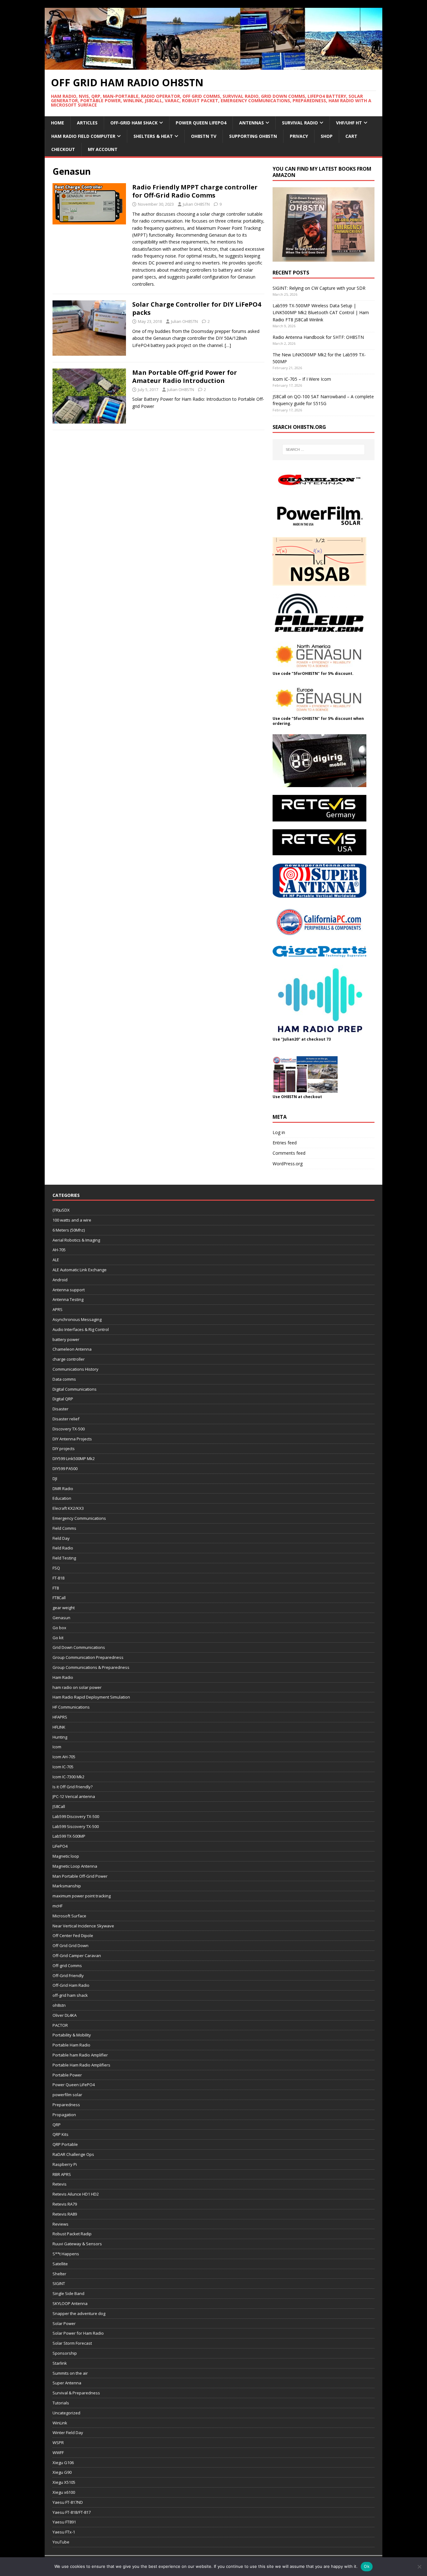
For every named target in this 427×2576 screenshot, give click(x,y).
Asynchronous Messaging (77, 1319)
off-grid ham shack (70, 1995)
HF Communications (71, 1707)
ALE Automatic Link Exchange (80, 1270)
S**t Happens (66, 2254)
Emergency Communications (79, 1518)
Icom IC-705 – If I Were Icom (302, 379)
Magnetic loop (66, 1856)
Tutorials (61, 2403)
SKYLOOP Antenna (70, 2303)
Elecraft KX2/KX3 (68, 1508)
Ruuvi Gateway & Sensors (77, 2244)
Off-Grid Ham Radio (71, 1985)
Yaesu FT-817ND (68, 2502)
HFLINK (59, 1727)
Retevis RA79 (65, 2204)
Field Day (61, 1538)
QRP (57, 2125)
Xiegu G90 (62, 2472)
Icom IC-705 (63, 1767)
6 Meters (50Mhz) (69, 1230)
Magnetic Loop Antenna (75, 1866)
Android (60, 1280)
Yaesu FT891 (64, 2522)
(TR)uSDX (61, 1210)
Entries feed (285, 1143)
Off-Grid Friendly (68, 1976)
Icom (57, 1747)
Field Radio (63, 1548)
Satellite (60, 2264)
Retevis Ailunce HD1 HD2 (76, 2194)
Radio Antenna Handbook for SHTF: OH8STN (318, 337)
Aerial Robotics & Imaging (76, 1240)
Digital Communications (75, 1389)
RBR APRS (62, 2174)
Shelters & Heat (153, 136)
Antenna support (69, 1290)
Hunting (60, 1737)
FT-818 (58, 1578)
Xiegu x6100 (64, 2492)
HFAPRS (60, 1717)
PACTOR (60, 2025)
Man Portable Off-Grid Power (80, 1876)
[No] (419, 2567)
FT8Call (59, 1598)
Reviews (60, 2224)
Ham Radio (63, 1677)
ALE (56, 1260)
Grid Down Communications (79, 1647)
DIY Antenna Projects (72, 1439)
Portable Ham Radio (71, 2045)
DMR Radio (63, 1489)
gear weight (64, 1608)
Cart (351, 136)
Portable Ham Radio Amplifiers (81, 2065)
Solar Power (64, 2323)
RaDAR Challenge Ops (73, 2154)
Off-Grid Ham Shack (134, 123)
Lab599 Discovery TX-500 (76, 1816)
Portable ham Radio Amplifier (80, 2055)
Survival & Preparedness (76, 2393)
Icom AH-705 (64, 1757)
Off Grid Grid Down (70, 1946)
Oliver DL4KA (65, 2015)
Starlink (60, 2363)
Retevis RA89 (65, 2214)
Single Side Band (68, 2293)
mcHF (58, 1906)
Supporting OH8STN (253, 136)
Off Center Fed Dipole (73, 1936)
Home (58, 123)
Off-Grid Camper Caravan (77, 1956)
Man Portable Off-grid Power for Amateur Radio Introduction (185, 377)
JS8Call (59, 1806)
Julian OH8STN (196, 204)
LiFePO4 (60, 1846)
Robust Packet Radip (72, 2234)
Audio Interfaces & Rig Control (81, 1329)
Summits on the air (70, 2373)
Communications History (75, 1369)
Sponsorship (65, 2353)
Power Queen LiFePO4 (201, 123)
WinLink (60, 2423)
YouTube (61, 2542)
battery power (66, 1339)
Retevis (60, 2184)
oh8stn (59, 2005)
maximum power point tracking (82, 1896)
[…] (228, 345)
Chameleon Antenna (72, 1349)
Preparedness (66, 2105)
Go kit (58, 1638)
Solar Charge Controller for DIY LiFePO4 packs (197, 308)
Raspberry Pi (65, 2164)
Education (62, 1498)
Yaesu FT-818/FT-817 (72, 2512)
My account (103, 149)
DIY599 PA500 (65, 1469)
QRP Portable (65, 2144)
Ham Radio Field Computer (83, 136)
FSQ (56, 1568)
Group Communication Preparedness (88, 1657)
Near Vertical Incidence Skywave (83, 1926)
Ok (367, 2566)
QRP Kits (60, 2134)
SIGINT (59, 2283)
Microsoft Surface (69, 1916)
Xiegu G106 (63, 2463)
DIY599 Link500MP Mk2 (74, 1459)
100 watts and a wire (72, 1220)
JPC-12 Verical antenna (74, 1796)
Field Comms (64, 1528)
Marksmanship (67, 1886)
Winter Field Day (68, 2433)
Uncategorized (66, 2413)
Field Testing (64, 1558)
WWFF (58, 2453)
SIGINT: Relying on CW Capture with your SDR (319, 288)
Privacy (299, 136)
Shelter (59, 2274)
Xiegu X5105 (64, 2482)
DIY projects (64, 1449)
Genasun (61, 1618)
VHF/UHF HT (349, 123)
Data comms (64, 1379)
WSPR (58, 2443)
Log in (279, 1132)
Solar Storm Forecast (72, 2343)
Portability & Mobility (72, 2035)
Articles (87, 123)
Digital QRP (63, 1399)
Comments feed (289, 1153)
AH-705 (59, 1250)
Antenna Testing (68, 1299)
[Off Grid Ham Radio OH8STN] (213, 66)
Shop (327, 136)
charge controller (69, 1359)
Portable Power (67, 2075)
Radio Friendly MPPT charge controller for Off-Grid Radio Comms (195, 191)
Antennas (251, 123)
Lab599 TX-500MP (69, 1836)
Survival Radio (300, 123)
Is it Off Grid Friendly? (73, 1787)
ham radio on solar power (77, 1687)
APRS (58, 1309)
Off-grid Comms (67, 1966)
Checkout (63, 149)
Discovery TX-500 (69, 1429)
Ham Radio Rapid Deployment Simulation (91, 1697)
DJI (55, 1479)
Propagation (64, 2115)
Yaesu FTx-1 (64, 2532)
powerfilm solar (67, 2095)
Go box (59, 1628)
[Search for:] (324, 449)
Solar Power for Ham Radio (78, 2333)
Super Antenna (67, 2383)
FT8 (56, 1588)
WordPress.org (288, 1164)
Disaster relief (66, 1419)
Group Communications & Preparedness (91, 1667)
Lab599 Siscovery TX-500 (76, 1826)
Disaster (60, 1409)
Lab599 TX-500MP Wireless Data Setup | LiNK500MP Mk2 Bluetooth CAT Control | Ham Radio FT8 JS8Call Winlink (321, 313)
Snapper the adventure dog (79, 2313)
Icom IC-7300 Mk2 (68, 1777)
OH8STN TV (204, 136)
